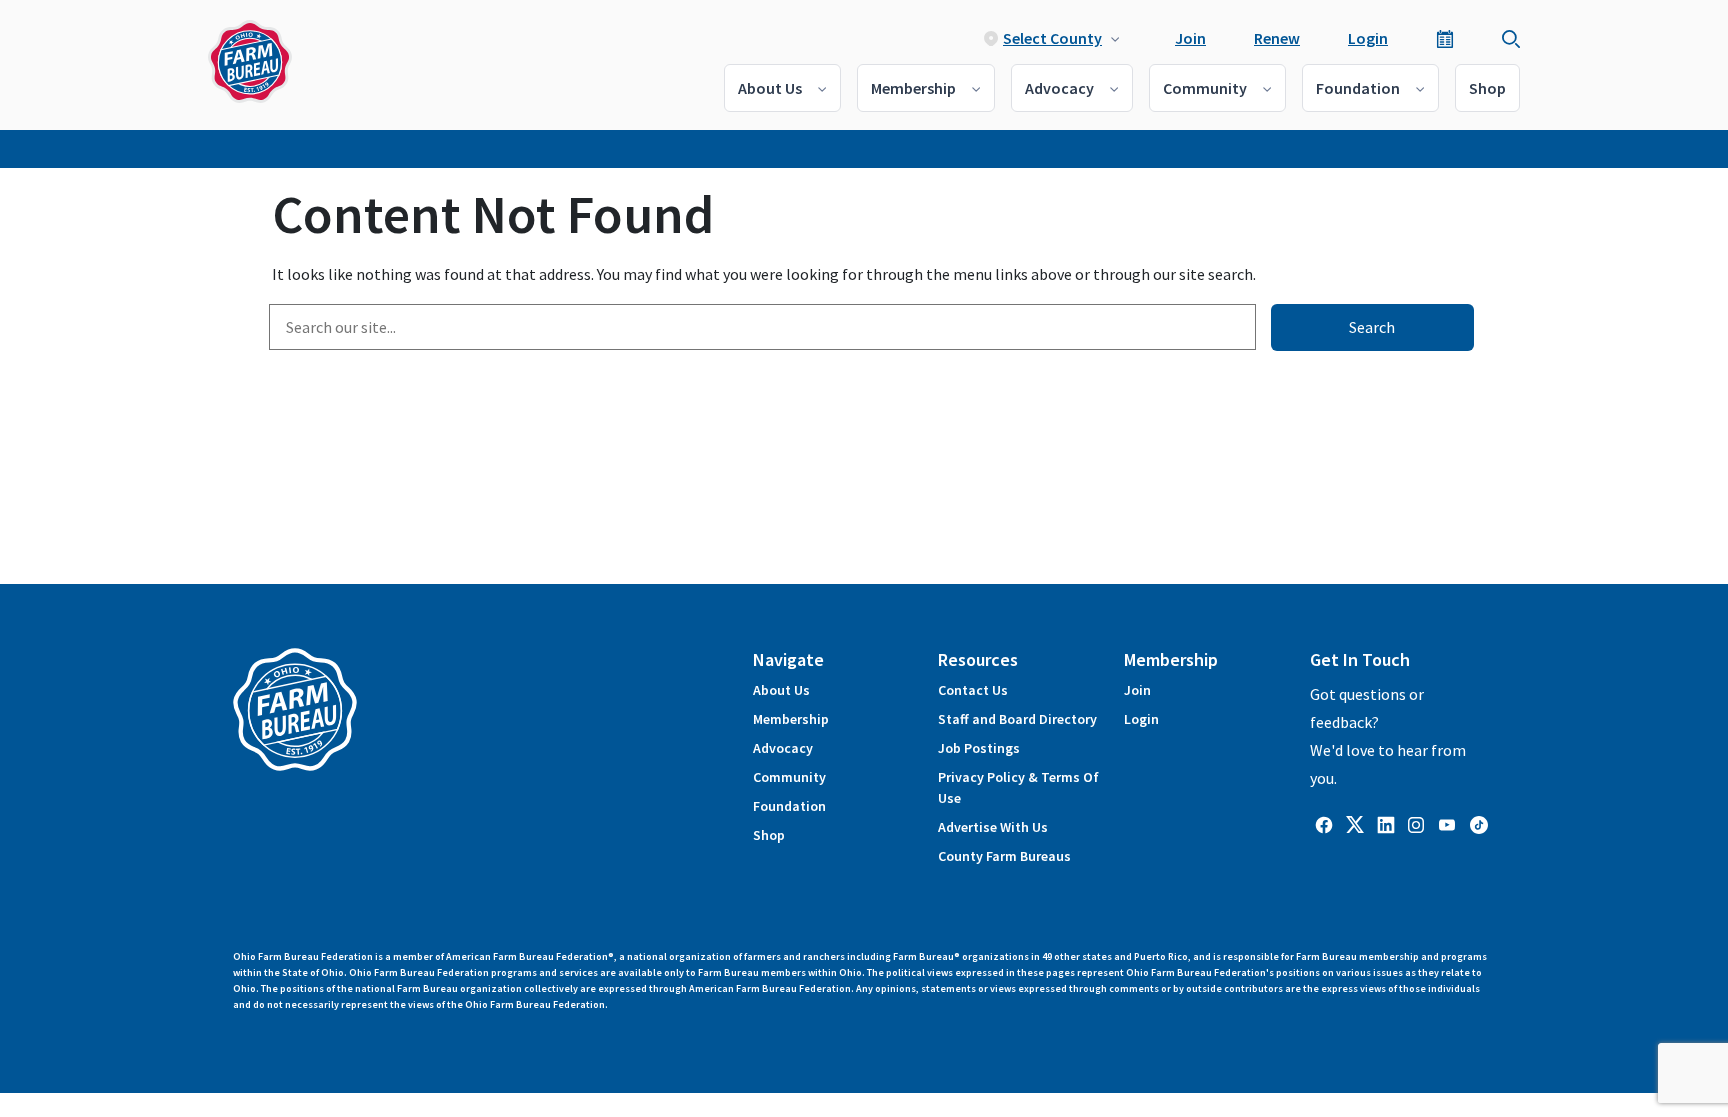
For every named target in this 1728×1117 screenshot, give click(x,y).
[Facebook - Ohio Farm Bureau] (1324, 823)
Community (1205, 88)
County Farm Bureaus (1004, 856)
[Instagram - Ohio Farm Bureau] (1416, 823)
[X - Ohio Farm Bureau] (1355, 823)
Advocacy (1059, 88)
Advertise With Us (993, 827)
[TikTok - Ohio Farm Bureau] (1479, 823)
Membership (913, 88)
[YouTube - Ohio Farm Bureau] (1447, 823)
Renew (1277, 38)
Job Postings (979, 748)
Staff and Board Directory (1017, 719)
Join (1190, 38)
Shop (1487, 88)
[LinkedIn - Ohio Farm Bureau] (1386, 823)
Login (1368, 38)
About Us (770, 88)
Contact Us (973, 690)
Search (1372, 327)
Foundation (1358, 88)
